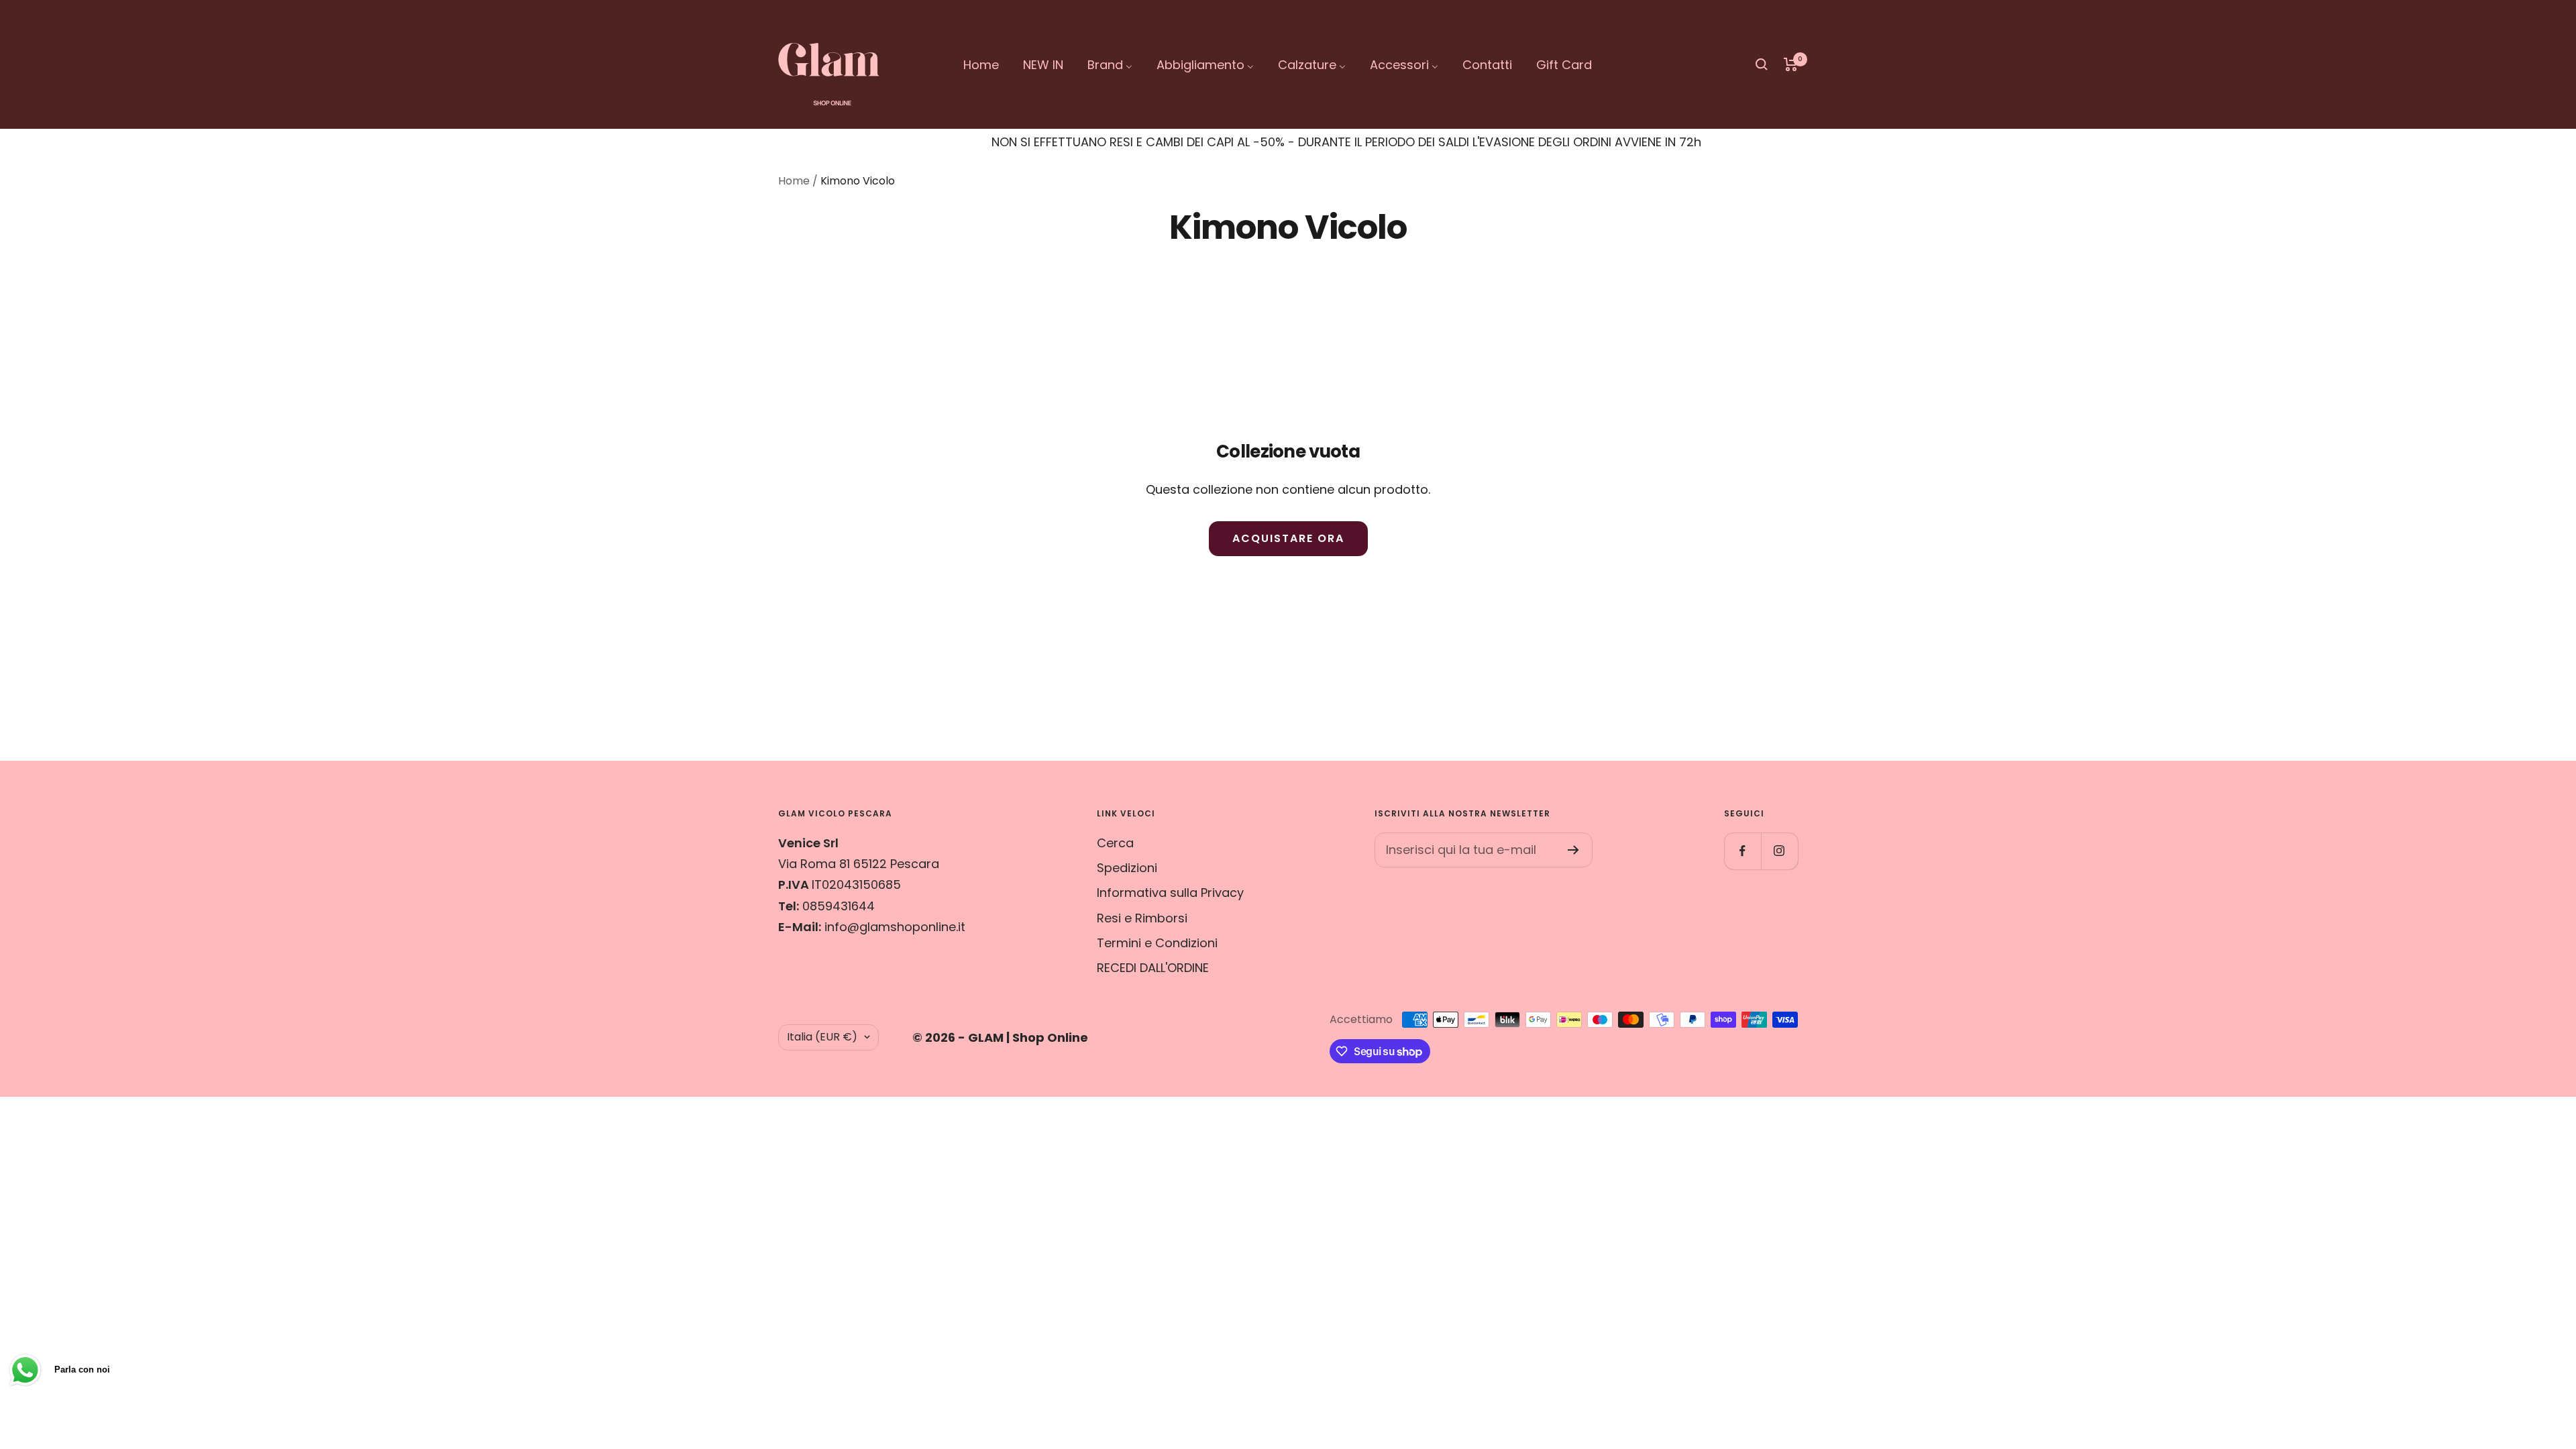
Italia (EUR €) (822, 1037)
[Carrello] (1791, 64)
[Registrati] (1573, 850)
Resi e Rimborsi (1142, 918)
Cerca (1115, 843)
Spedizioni (1127, 868)
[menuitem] (981, 65)
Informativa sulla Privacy (1170, 893)
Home (794, 181)
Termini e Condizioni (1157, 943)
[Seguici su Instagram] (1779, 851)
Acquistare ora (1288, 538)
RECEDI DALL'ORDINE (1153, 968)
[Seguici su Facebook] (1742, 851)
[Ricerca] (1762, 64)
